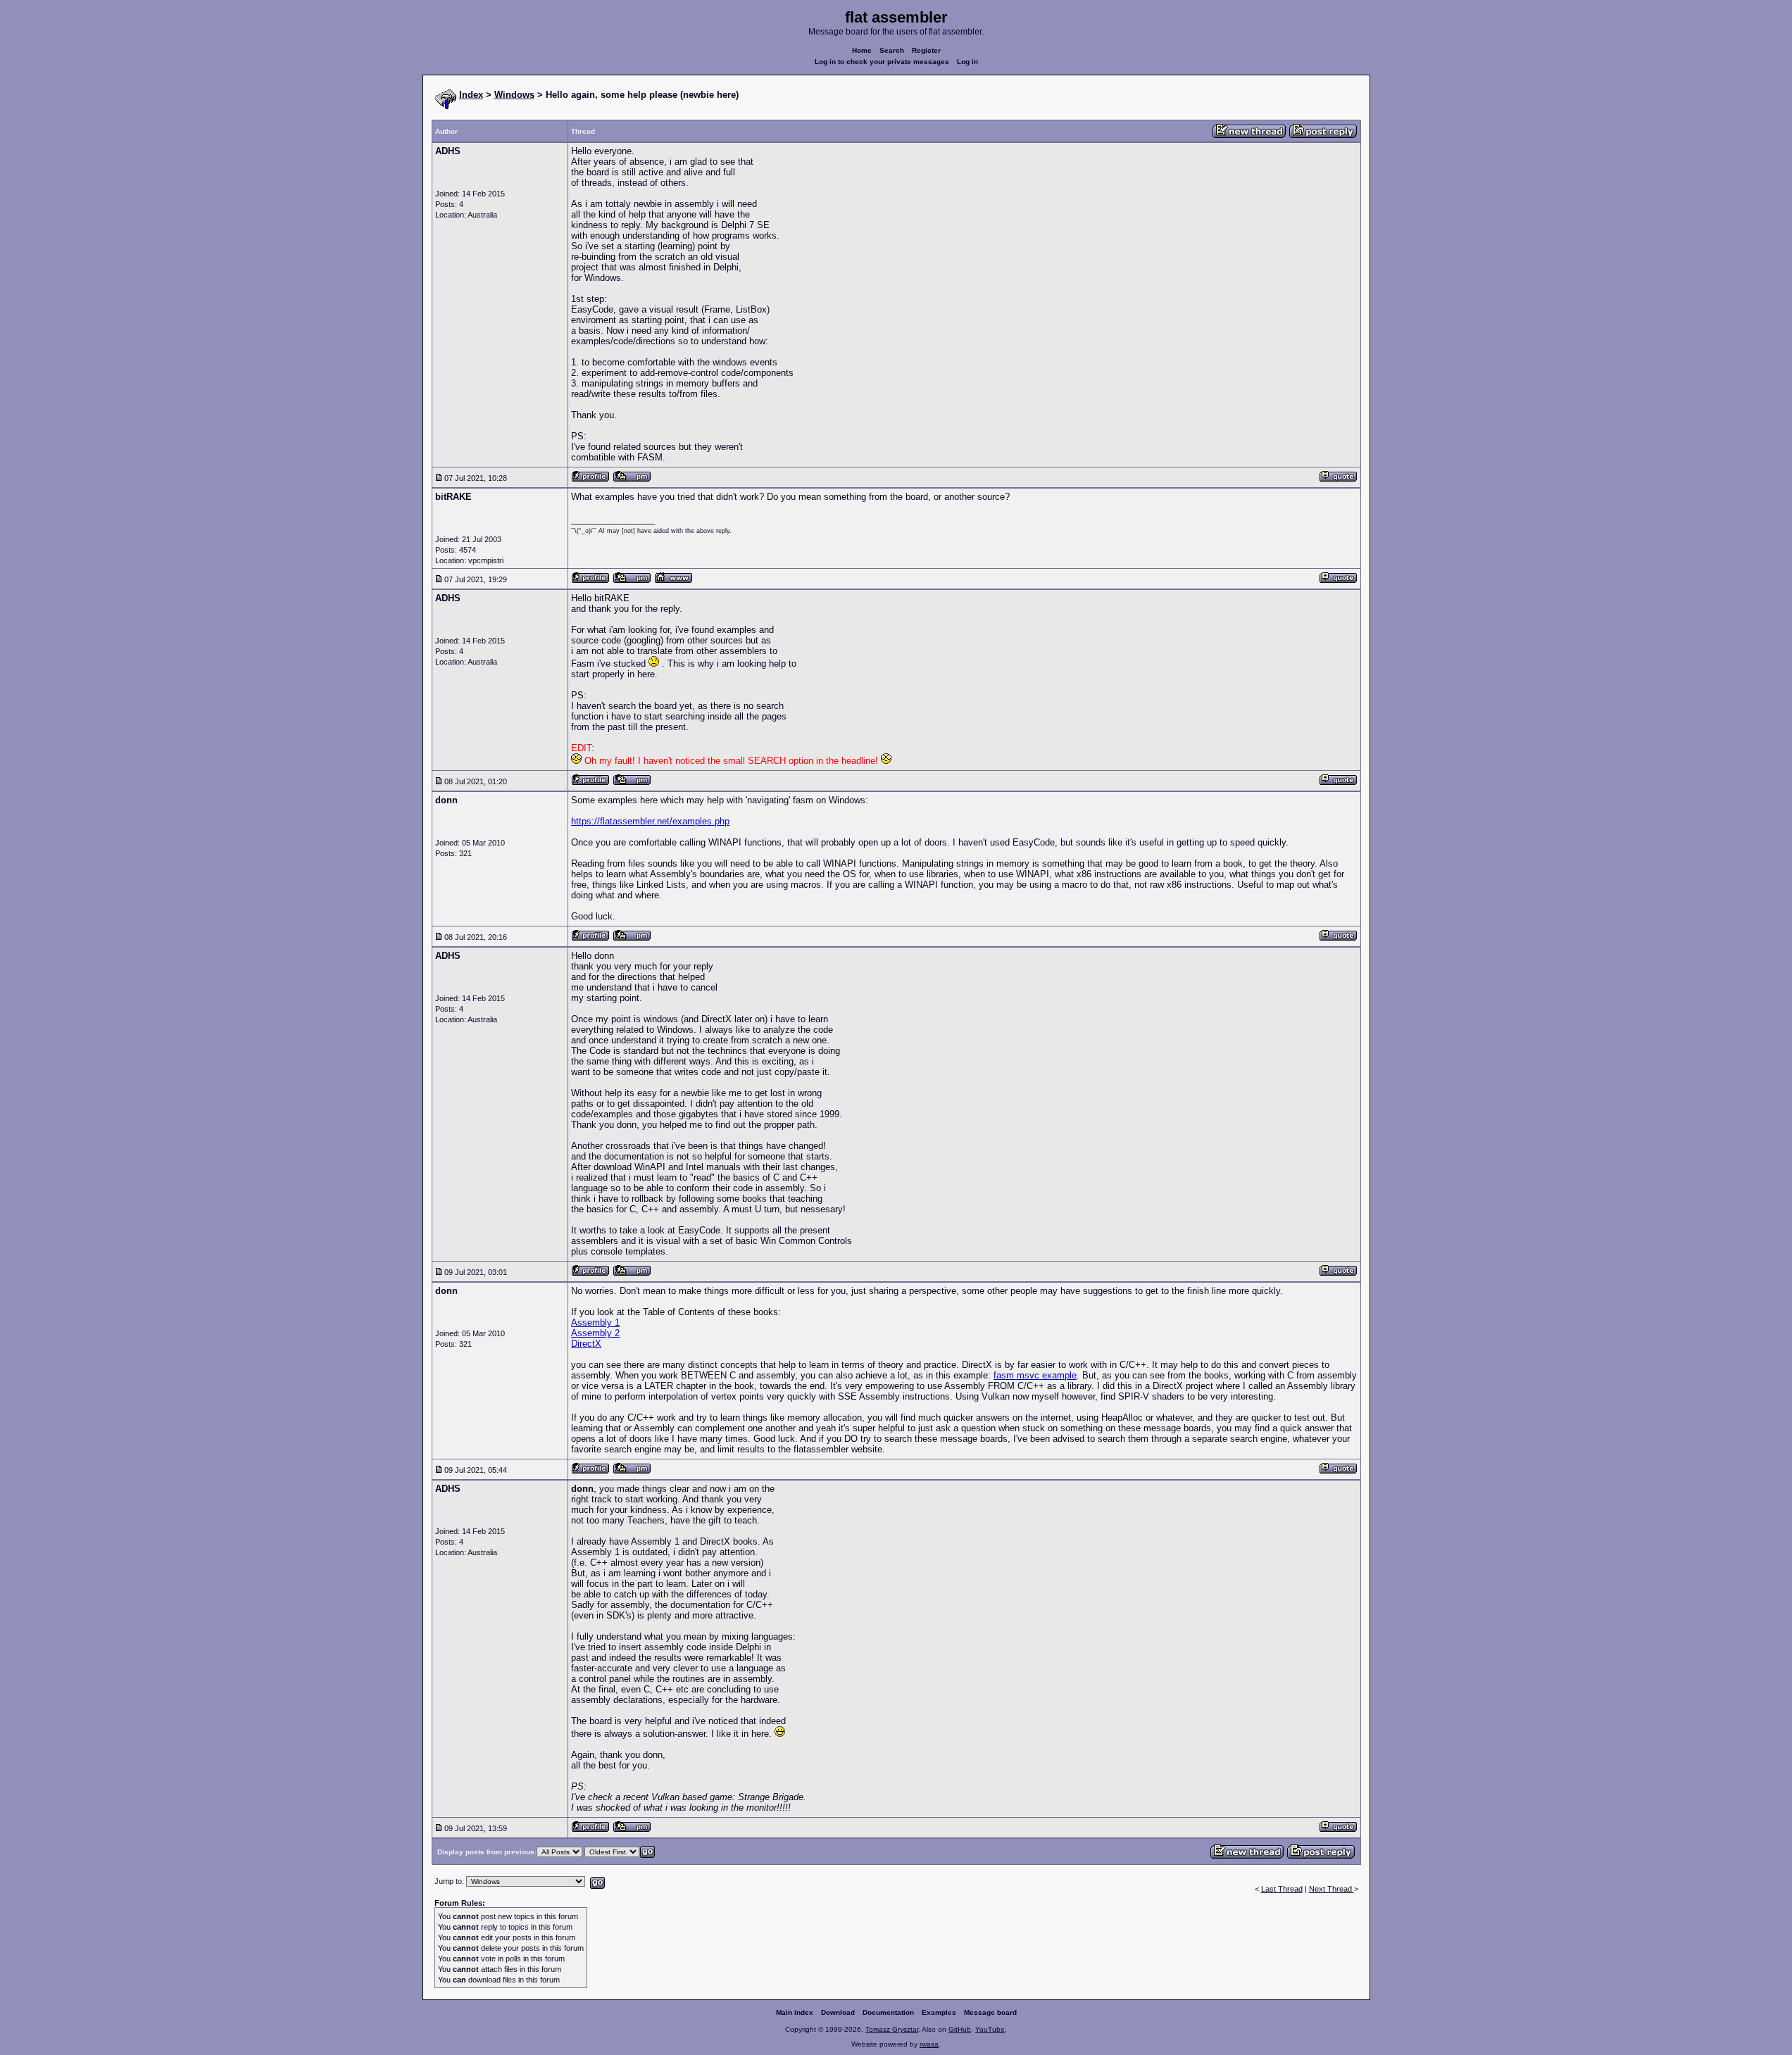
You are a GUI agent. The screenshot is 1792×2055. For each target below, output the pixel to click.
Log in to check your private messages (882, 62)
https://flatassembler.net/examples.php (650, 821)
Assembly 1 (595, 1322)
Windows (514, 95)
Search (892, 50)
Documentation (888, 2012)
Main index (795, 2012)
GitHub (960, 2029)
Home (862, 50)
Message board (990, 2012)
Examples (939, 2012)
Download (838, 2012)
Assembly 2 (595, 1333)
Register (926, 50)
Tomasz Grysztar (892, 2029)
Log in (967, 62)
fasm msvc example (1035, 1375)
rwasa (929, 2044)
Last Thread (1282, 1889)
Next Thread (1332, 1889)
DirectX (586, 1344)
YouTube (990, 2029)
